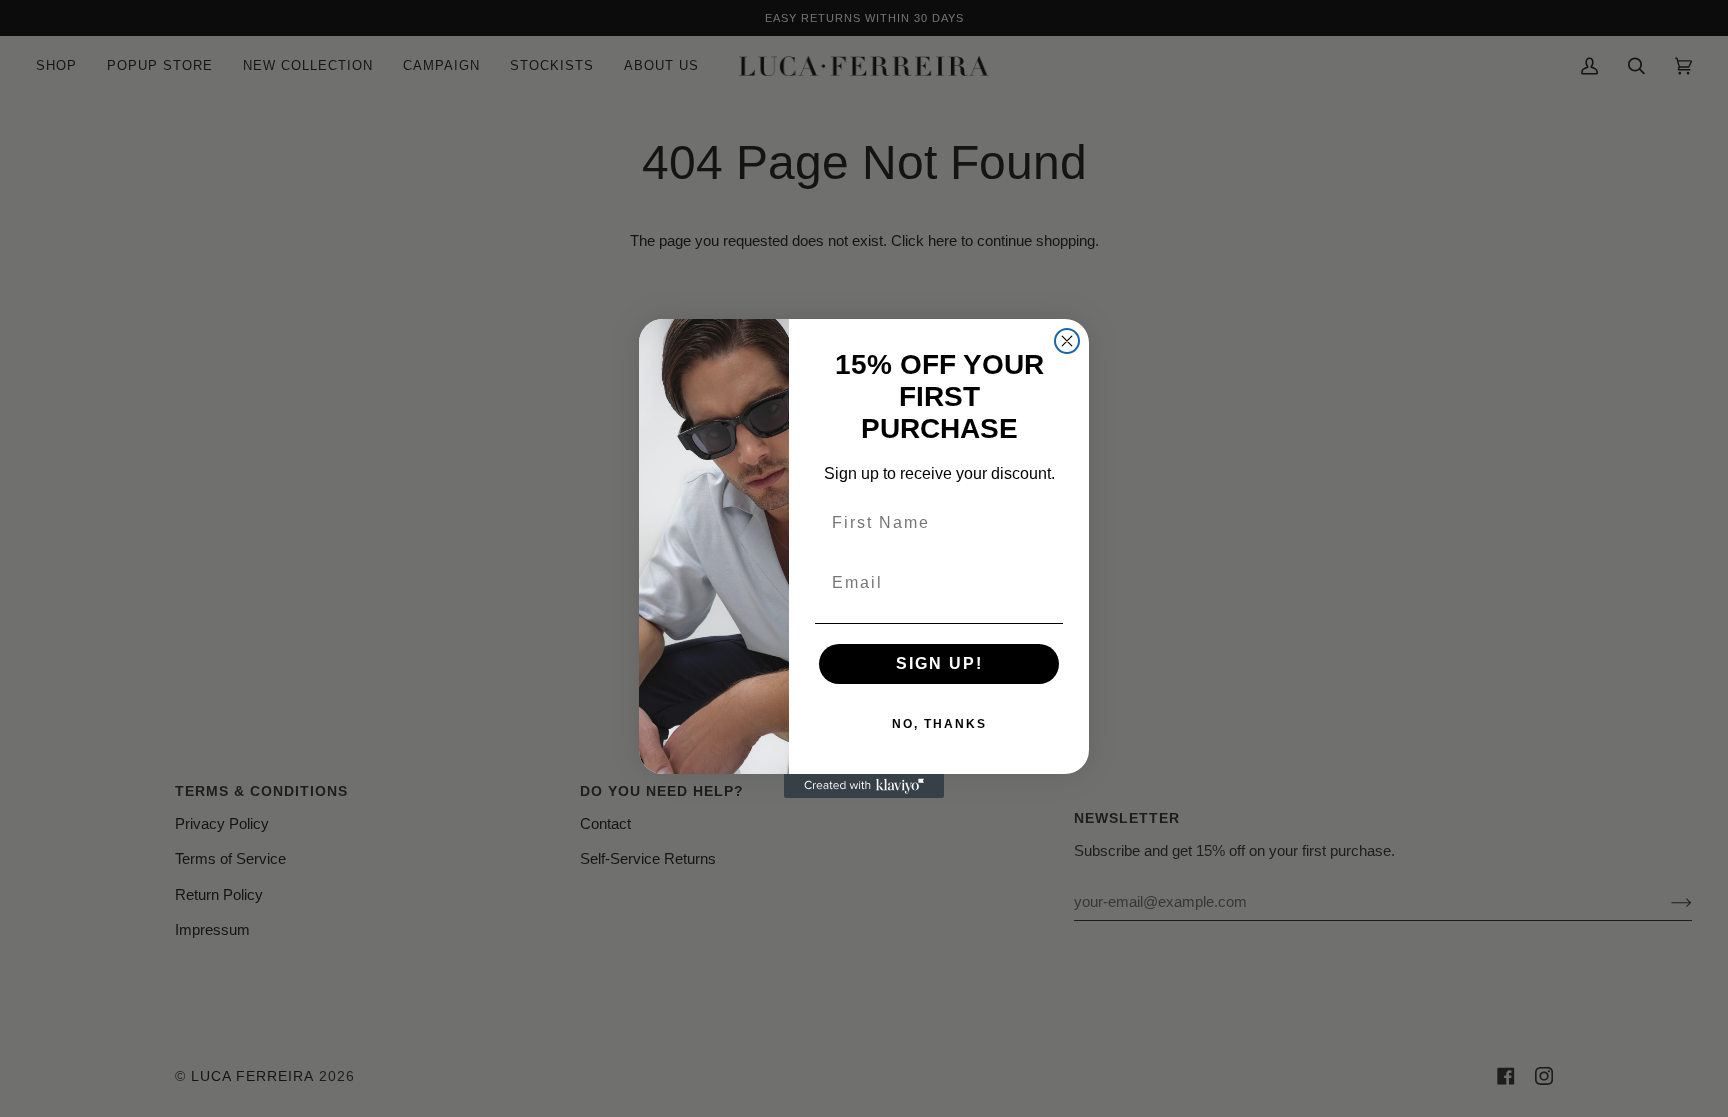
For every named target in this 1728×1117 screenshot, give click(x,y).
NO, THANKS (939, 724)
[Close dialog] (1067, 341)
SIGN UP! (939, 663)
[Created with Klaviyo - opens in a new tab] (864, 786)
